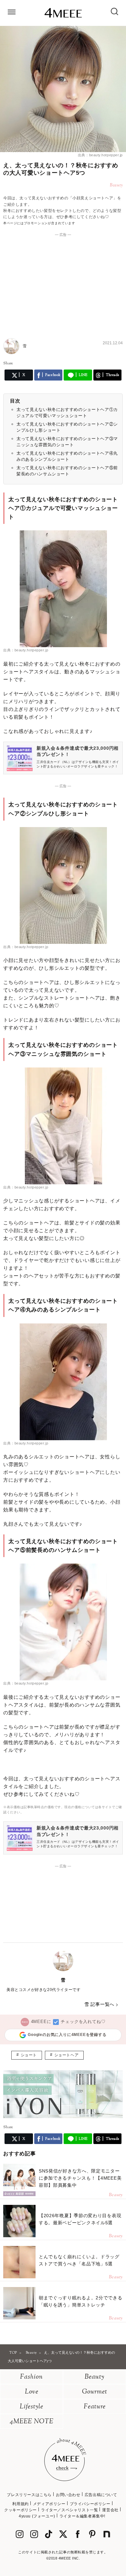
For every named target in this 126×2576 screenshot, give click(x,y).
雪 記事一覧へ (99, 2004)
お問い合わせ (68, 2495)
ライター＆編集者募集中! (82, 2516)
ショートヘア (67, 2055)
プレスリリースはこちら (29, 2495)
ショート (29, 2055)
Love (32, 2392)
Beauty (94, 2377)
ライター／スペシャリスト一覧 (69, 2510)
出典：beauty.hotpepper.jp (100, 155)
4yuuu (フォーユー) (37, 2516)
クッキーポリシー (21, 2510)
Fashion (31, 2377)
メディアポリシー (49, 2504)
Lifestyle (31, 2407)
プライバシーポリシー (90, 2504)
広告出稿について (101, 2495)
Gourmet (95, 2392)
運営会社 (110, 2510)
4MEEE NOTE (32, 2422)
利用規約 (20, 2504)
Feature (95, 2407)
